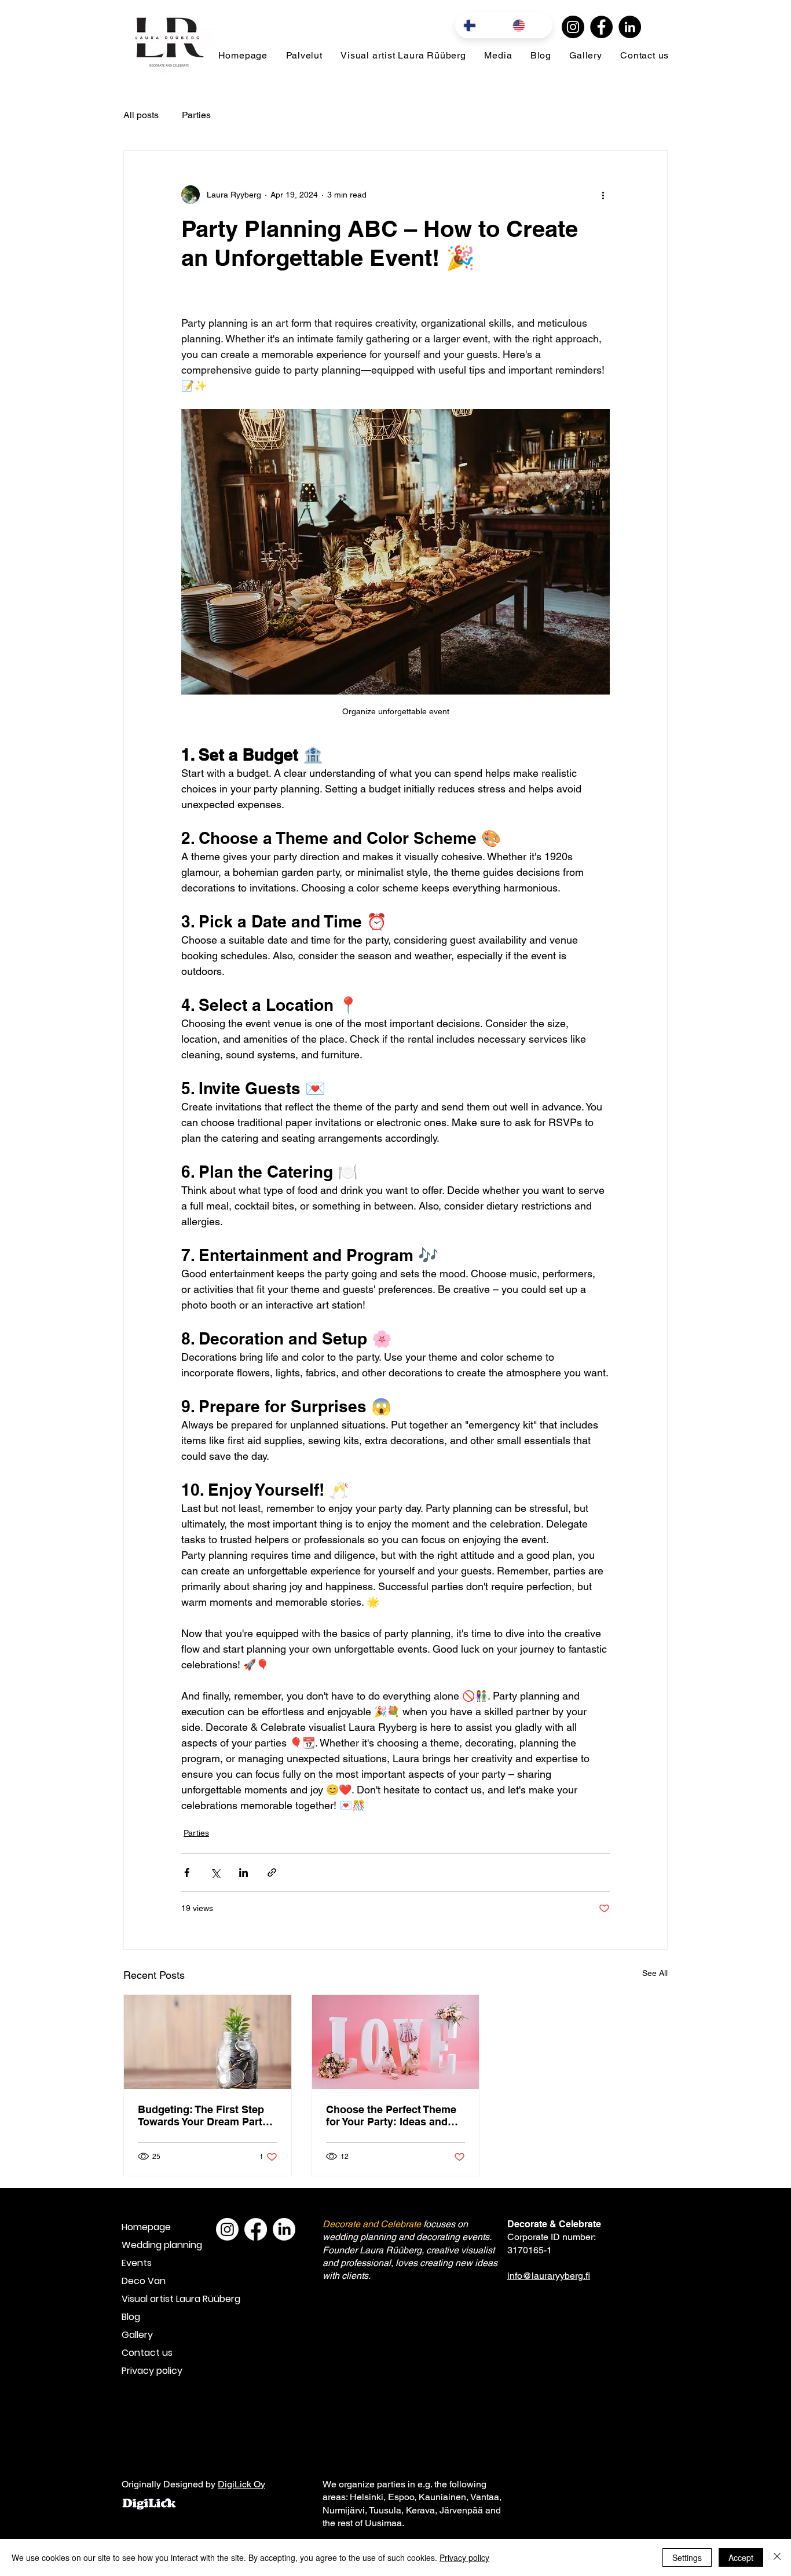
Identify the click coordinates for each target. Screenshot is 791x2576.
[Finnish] (479, 25)
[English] (528, 25)
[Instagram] (573, 27)
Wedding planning (162, 2245)
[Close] (777, 2557)
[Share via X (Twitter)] (215, 1872)
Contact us (147, 2353)
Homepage (146, 2227)
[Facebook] (601, 27)
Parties (196, 115)
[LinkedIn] (630, 27)
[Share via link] (272, 1872)
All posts (141, 115)
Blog (131, 2317)
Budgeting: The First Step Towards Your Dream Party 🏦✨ (203, 2115)
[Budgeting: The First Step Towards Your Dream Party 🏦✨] (208, 2042)
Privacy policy (152, 2371)
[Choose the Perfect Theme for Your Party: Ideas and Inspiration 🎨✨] (396, 2042)
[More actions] (603, 195)
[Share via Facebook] (187, 1872)
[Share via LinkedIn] (243, 1872)
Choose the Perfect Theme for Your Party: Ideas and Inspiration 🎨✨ (391, 2115)
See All (655, 1973)
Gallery (137, 2335)
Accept (741, 2557)
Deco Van (144, 2281)
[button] (304, 55)
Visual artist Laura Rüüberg (162, 2299)
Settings (687, 2557)
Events (137, 2263)
